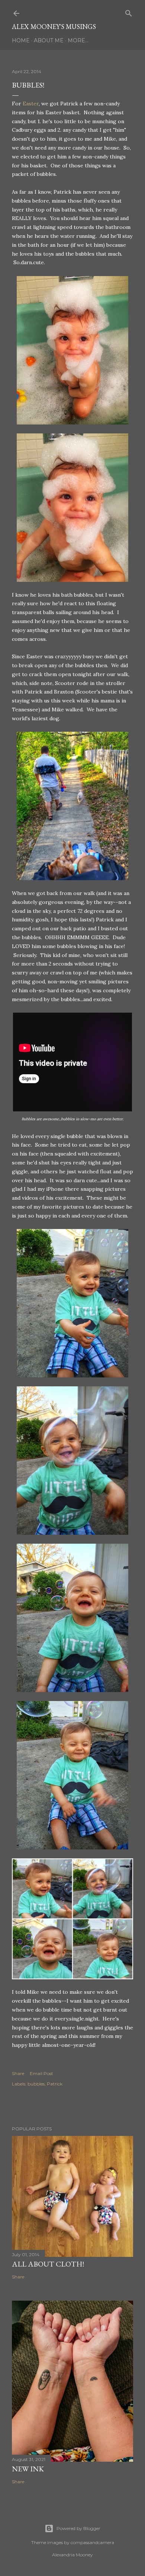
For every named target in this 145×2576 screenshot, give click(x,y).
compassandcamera (92, 2542)
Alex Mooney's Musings (54, 27)
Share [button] (18, 2073)
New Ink (28, 2469)
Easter (31, 104)
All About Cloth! (48, 2264)
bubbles (36, 2084)
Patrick (55, 2084)
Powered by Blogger (78, 2528)
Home (21, 40)
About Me (49, 40)
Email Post (41, 2073)
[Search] (129, 12)
